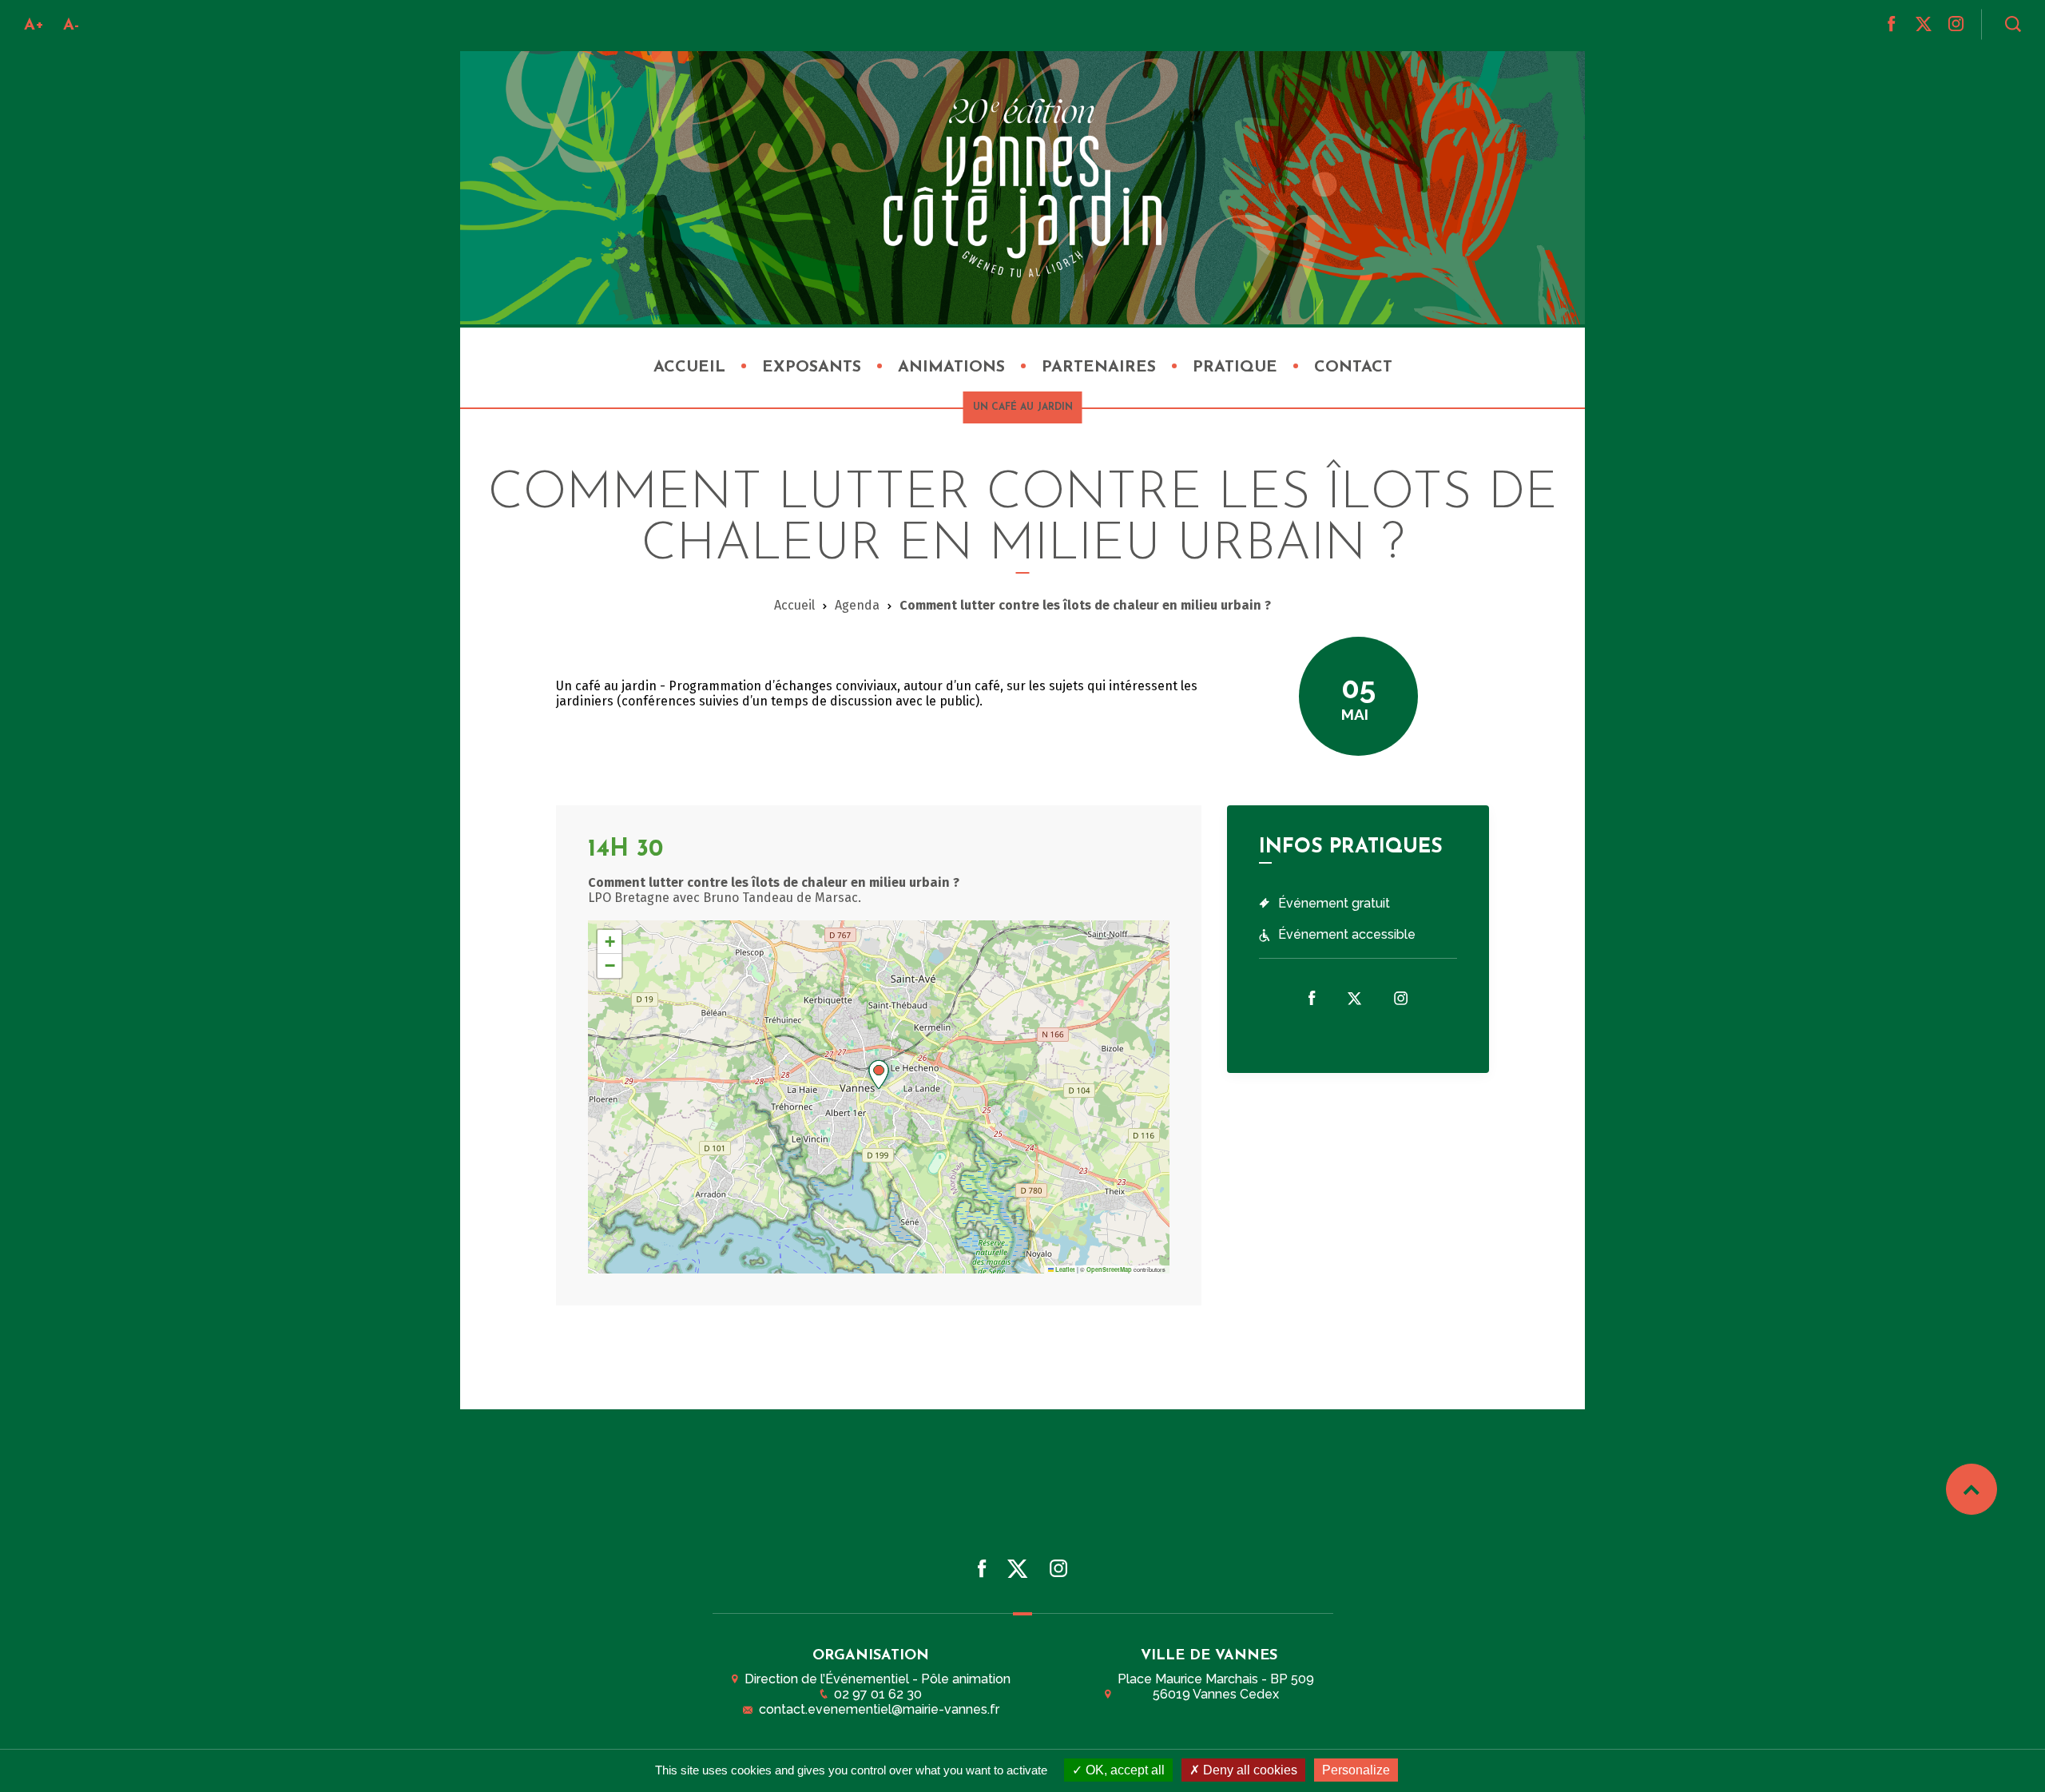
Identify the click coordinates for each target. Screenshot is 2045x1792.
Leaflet (1064, 1269)
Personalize (1356, 1770)
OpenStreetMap (1109, 1269)
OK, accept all (1124, 1770)
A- (71, 26)
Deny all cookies (1249, 1770)
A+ (34, 26)
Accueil (794, 605)
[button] (879, 1075)
